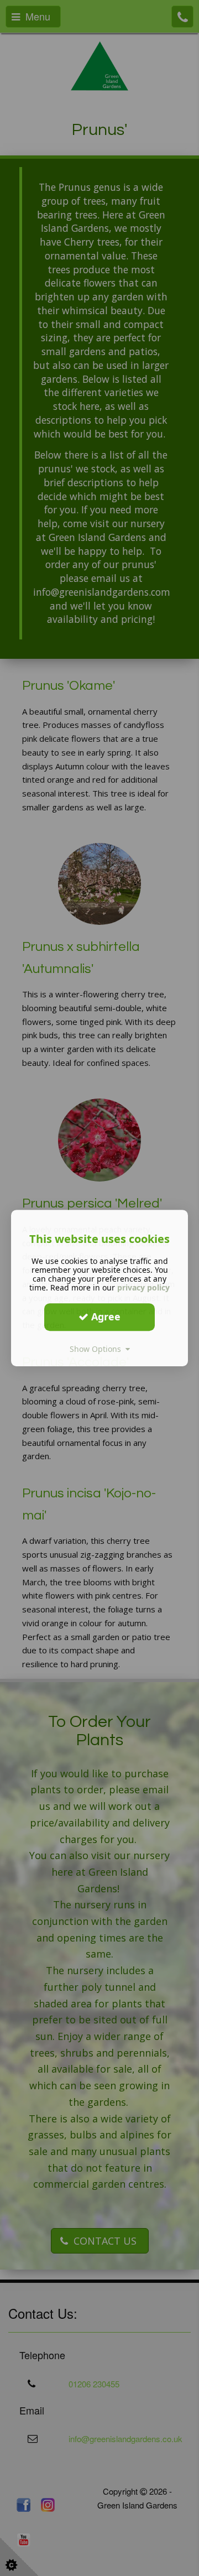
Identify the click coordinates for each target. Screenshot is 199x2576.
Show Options (98, 1349)
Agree (104, 1316)
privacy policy (143, 1287)
